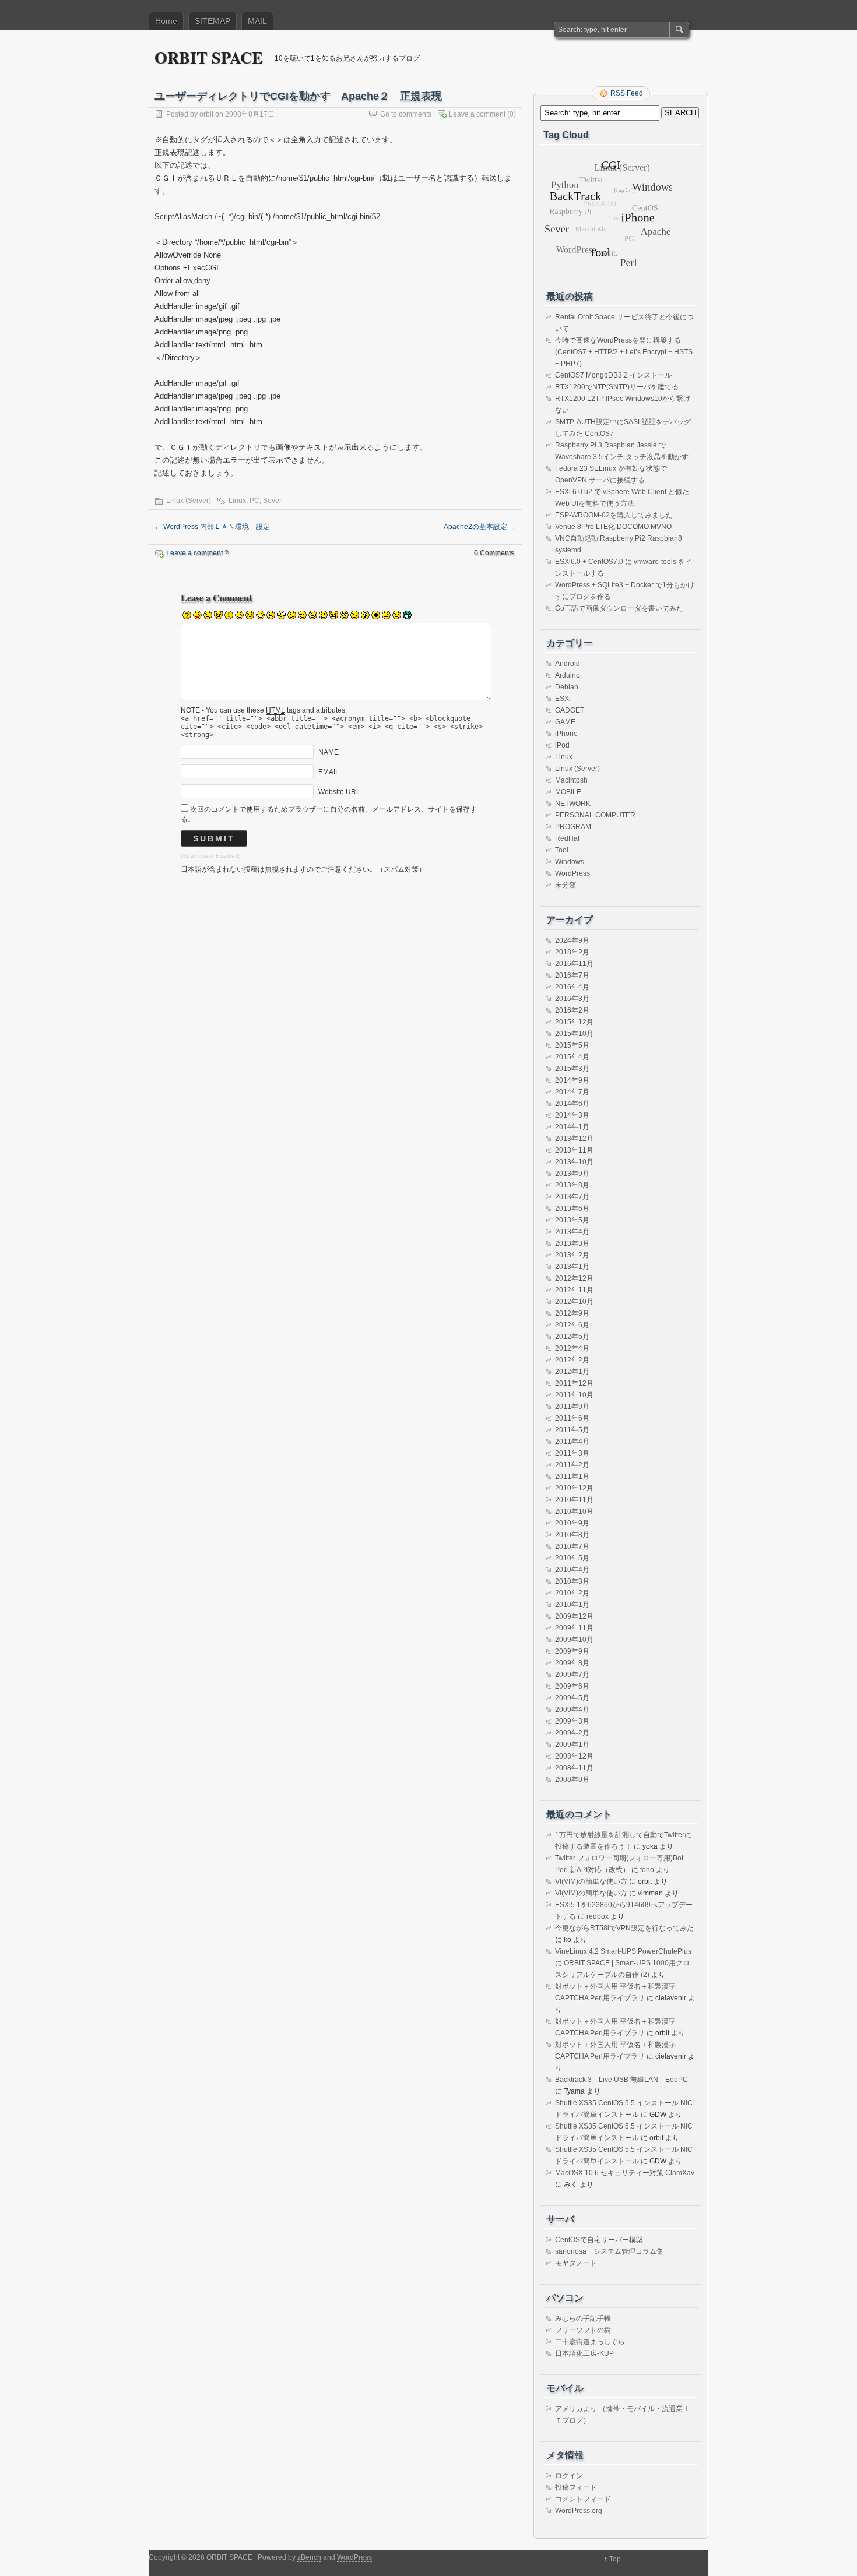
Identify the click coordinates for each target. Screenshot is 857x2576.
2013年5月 (572, 1220)
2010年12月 (574, 1488)
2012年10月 (574, 1302)
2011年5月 (572, 1430)
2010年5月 (572, 1558)
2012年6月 (572, 1325)
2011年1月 (572, 1476)
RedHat (567, 838)
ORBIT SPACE (209, 57)
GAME (565, 722)
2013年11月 (574, 1150)
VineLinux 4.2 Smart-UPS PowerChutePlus (623, 1951)
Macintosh (571, 780)
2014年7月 (572, 1092)
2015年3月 (572, 1069)
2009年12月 (574, 1616)
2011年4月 (572, 1442)
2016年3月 (572, 999)
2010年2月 (572, 1593)
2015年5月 (572, 1045)
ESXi (563, 699)
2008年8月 (572, 1779)
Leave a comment (477, 114)
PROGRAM (573, 827)
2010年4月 (572, 1570)
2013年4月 (572, 1232)
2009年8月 (572, 1663)
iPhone (566, 734)
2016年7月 (572, 975)
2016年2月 (572, 1010)
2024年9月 (572, 940)
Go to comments (406, 114)
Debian (567, 687)
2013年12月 (574, 1139)
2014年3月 (572, 1115)
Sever (272, 501)
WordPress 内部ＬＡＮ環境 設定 (212, 527)
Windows (570, 862)
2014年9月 (572, 1080)
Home (166, 21)
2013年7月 (572, 1197)
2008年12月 (574, 1756)
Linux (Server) (189, 501)
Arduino (568, 675)
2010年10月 (574, 1511)
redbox (598, 1916)
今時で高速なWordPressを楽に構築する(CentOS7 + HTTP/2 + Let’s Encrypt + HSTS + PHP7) (624, 352)
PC (254, 501)
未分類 (566, 885)
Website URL (339, 792)
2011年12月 (574, 1383)
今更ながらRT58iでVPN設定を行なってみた (624, 1928)
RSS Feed (627, 93)
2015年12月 (574, 1022)
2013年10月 (574, 1162)
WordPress (572, 873)
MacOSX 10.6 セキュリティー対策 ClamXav (625, 2173)
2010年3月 (572, 1581)
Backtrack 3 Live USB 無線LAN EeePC (621, 2080)
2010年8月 (572, 1535)
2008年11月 (574, 1768)
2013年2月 (572, 1255)
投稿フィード (576, 2487)
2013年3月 (572, 1243)
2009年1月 (572, 1745)
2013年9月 (572, 1174)
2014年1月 (572, 1127)
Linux (237, 501)
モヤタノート (576, 2263)
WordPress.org (579, 2511)
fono (647, 1870)
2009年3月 (572, 1721)
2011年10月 (574, 1395)
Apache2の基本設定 (480, 527)
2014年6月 (572, 1104)
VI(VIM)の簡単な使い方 (591, 1881)
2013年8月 (572, 1185)
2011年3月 (572, 1453)
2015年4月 (572, 1057)
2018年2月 (572, 952)
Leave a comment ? (197, 553)
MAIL (257, 21)
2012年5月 (572, 1337)
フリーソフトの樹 (583, 2330)
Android (568, 664)
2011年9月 (572, 1407)
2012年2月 (572, 1360)
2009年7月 (572, 1675)
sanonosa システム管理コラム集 (609, 2251)
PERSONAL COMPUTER (595, 815)
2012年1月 (572, 1372)
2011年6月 (572, 1418)
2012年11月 (574, 1290)
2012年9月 (572, 1313)
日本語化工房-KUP (584, 2353)
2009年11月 (574, 1628)
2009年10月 (574, 1640)
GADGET (570, 710)
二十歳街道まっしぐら (590, 2342)
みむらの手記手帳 (583, 2318)
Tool (562, 850)
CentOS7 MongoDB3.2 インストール (613, 375)
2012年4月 (572, 1348)
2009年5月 (572, 1698)
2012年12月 (574, 1278)
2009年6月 (572, 1686)
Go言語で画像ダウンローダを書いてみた (619, 608)
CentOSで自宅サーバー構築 (599, 2240)
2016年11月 (574, 964)
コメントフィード (583, 2499)
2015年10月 (574, 1034)
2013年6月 (572, 1208)
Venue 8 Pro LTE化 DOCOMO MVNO (613, 527)
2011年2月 (572, 1465)
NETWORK (573, 804)
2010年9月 (572, 1523)
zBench (309, 2557)
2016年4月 (572, 987)
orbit (206, 114)
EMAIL (329, 772)
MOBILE (568, 792)
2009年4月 (572, 1710)
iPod (562, 745)
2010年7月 (572, 1546)
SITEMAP (213, 21)
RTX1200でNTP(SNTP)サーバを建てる (617, 387)
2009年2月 (572, 1733)
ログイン (569, 2476)
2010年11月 (574, 1500)
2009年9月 (572, 1651)
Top (615, 2559)
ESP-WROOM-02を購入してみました (614, 515)
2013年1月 (572, 1267)
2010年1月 (572, 1605)
